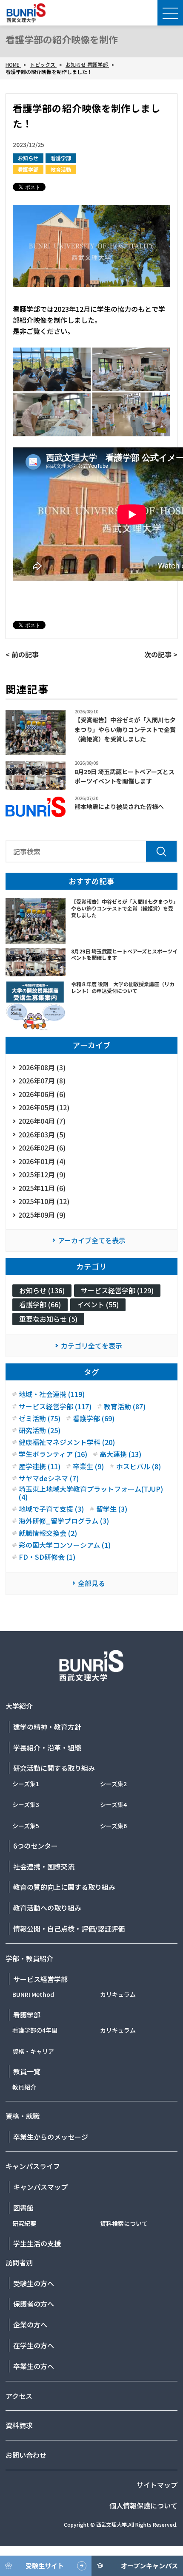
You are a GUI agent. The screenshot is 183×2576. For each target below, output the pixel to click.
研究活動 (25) (40, 1430)
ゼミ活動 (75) (40, 1418)
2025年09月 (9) (42, 1215)
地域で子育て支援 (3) (51, 1509)
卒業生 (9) (88, 1466)
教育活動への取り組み (47, 1908)
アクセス (19, 2396)
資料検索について (124, 2223)
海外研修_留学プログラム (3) (64, 1521)
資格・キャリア (33, 2051)
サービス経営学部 (40, 1979)
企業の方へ (30, 2324)
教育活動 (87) (125, 1407)
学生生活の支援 (37, 2243)
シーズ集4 (113, 1804)
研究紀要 (24, 2223)
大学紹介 (19, 1706)
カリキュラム (118, 1994)
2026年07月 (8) (42, 1080)
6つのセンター (36, 1846)
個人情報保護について (143, 2505)
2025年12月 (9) (42, 1174)
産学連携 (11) (40, 1466)
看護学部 (61, 158)
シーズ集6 (113, 1826)
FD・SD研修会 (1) (47, 1557)
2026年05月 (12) (44, 1107)
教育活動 (61, 169)
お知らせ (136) (42, 1290)
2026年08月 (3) (42, 1067)
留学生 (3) (112, 1509)
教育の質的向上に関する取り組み (64, 1887)
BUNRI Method (33, 1994)
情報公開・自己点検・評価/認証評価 (69, 1928)
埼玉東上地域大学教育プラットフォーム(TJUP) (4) (91, 1493)
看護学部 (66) (40, 1304)
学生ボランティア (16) (53, 1454)
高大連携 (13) (120, 1454)
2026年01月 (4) (42, 1161)
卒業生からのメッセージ (51, 2137)
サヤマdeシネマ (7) (49, 1478)
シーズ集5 (26, 1826)
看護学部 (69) (94, 1418)
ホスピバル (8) (139, 1466)
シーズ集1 (26, 1784)
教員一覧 (27, 2071)
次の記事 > (161, 654)
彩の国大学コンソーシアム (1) (65, 1545)
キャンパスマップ (40, 2187)
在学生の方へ (34, 2345)
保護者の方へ (34, 2304)
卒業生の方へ (34, 2366)
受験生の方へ (34, 2283)
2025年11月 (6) (42, 1188)
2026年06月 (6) (42, 1094)
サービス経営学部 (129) (117, 1290)
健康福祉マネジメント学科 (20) (67, 1442)
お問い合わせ (26, 2455)
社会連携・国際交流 (44, 1866)
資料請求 (19, 2425)
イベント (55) (98, 1304)
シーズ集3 (26, 1804)
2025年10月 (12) (44, 1201)
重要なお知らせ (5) (48, 1319)
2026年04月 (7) (42, 1121)
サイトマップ (157, 2485)
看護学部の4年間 (35, 2030)
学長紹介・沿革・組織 (47, 1747)
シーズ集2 (113, 1784)
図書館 (23, 2208)
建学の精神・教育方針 (47, 1727)
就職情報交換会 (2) (48, 1533)
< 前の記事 (22, 654)
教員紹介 (24, 2087)
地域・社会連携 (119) (52, 1394)
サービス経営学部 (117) (55, 1407)
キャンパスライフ (33, 2166)
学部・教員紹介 (29, 1958)
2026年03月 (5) (42, 1134)
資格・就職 (23, 2116)
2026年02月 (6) (42, 1148)
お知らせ (28, 158)
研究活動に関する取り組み (54, 1768)
